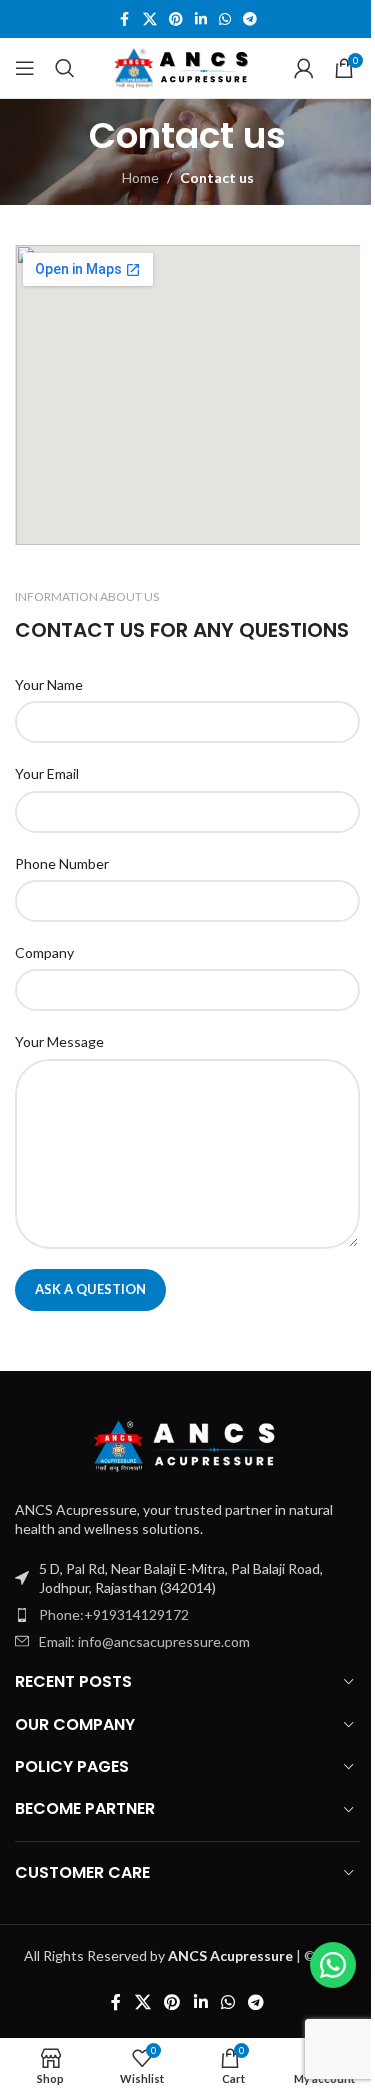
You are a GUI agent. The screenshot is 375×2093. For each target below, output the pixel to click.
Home (140, 177)
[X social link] (150, 19)
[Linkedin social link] (201, 19)
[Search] (65, 68)
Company (44, 952)
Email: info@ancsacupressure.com (144, 1641)
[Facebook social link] (125, 19)
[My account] (304, 68)
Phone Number (62, 863)
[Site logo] (184, 66)
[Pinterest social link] (176, 19)
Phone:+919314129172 (114, 1614)
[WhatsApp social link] (225, 19)
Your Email (47, 773)
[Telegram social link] (250, 19)
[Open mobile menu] (25, 68)
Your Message (59, 1041)
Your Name (49, 684)
